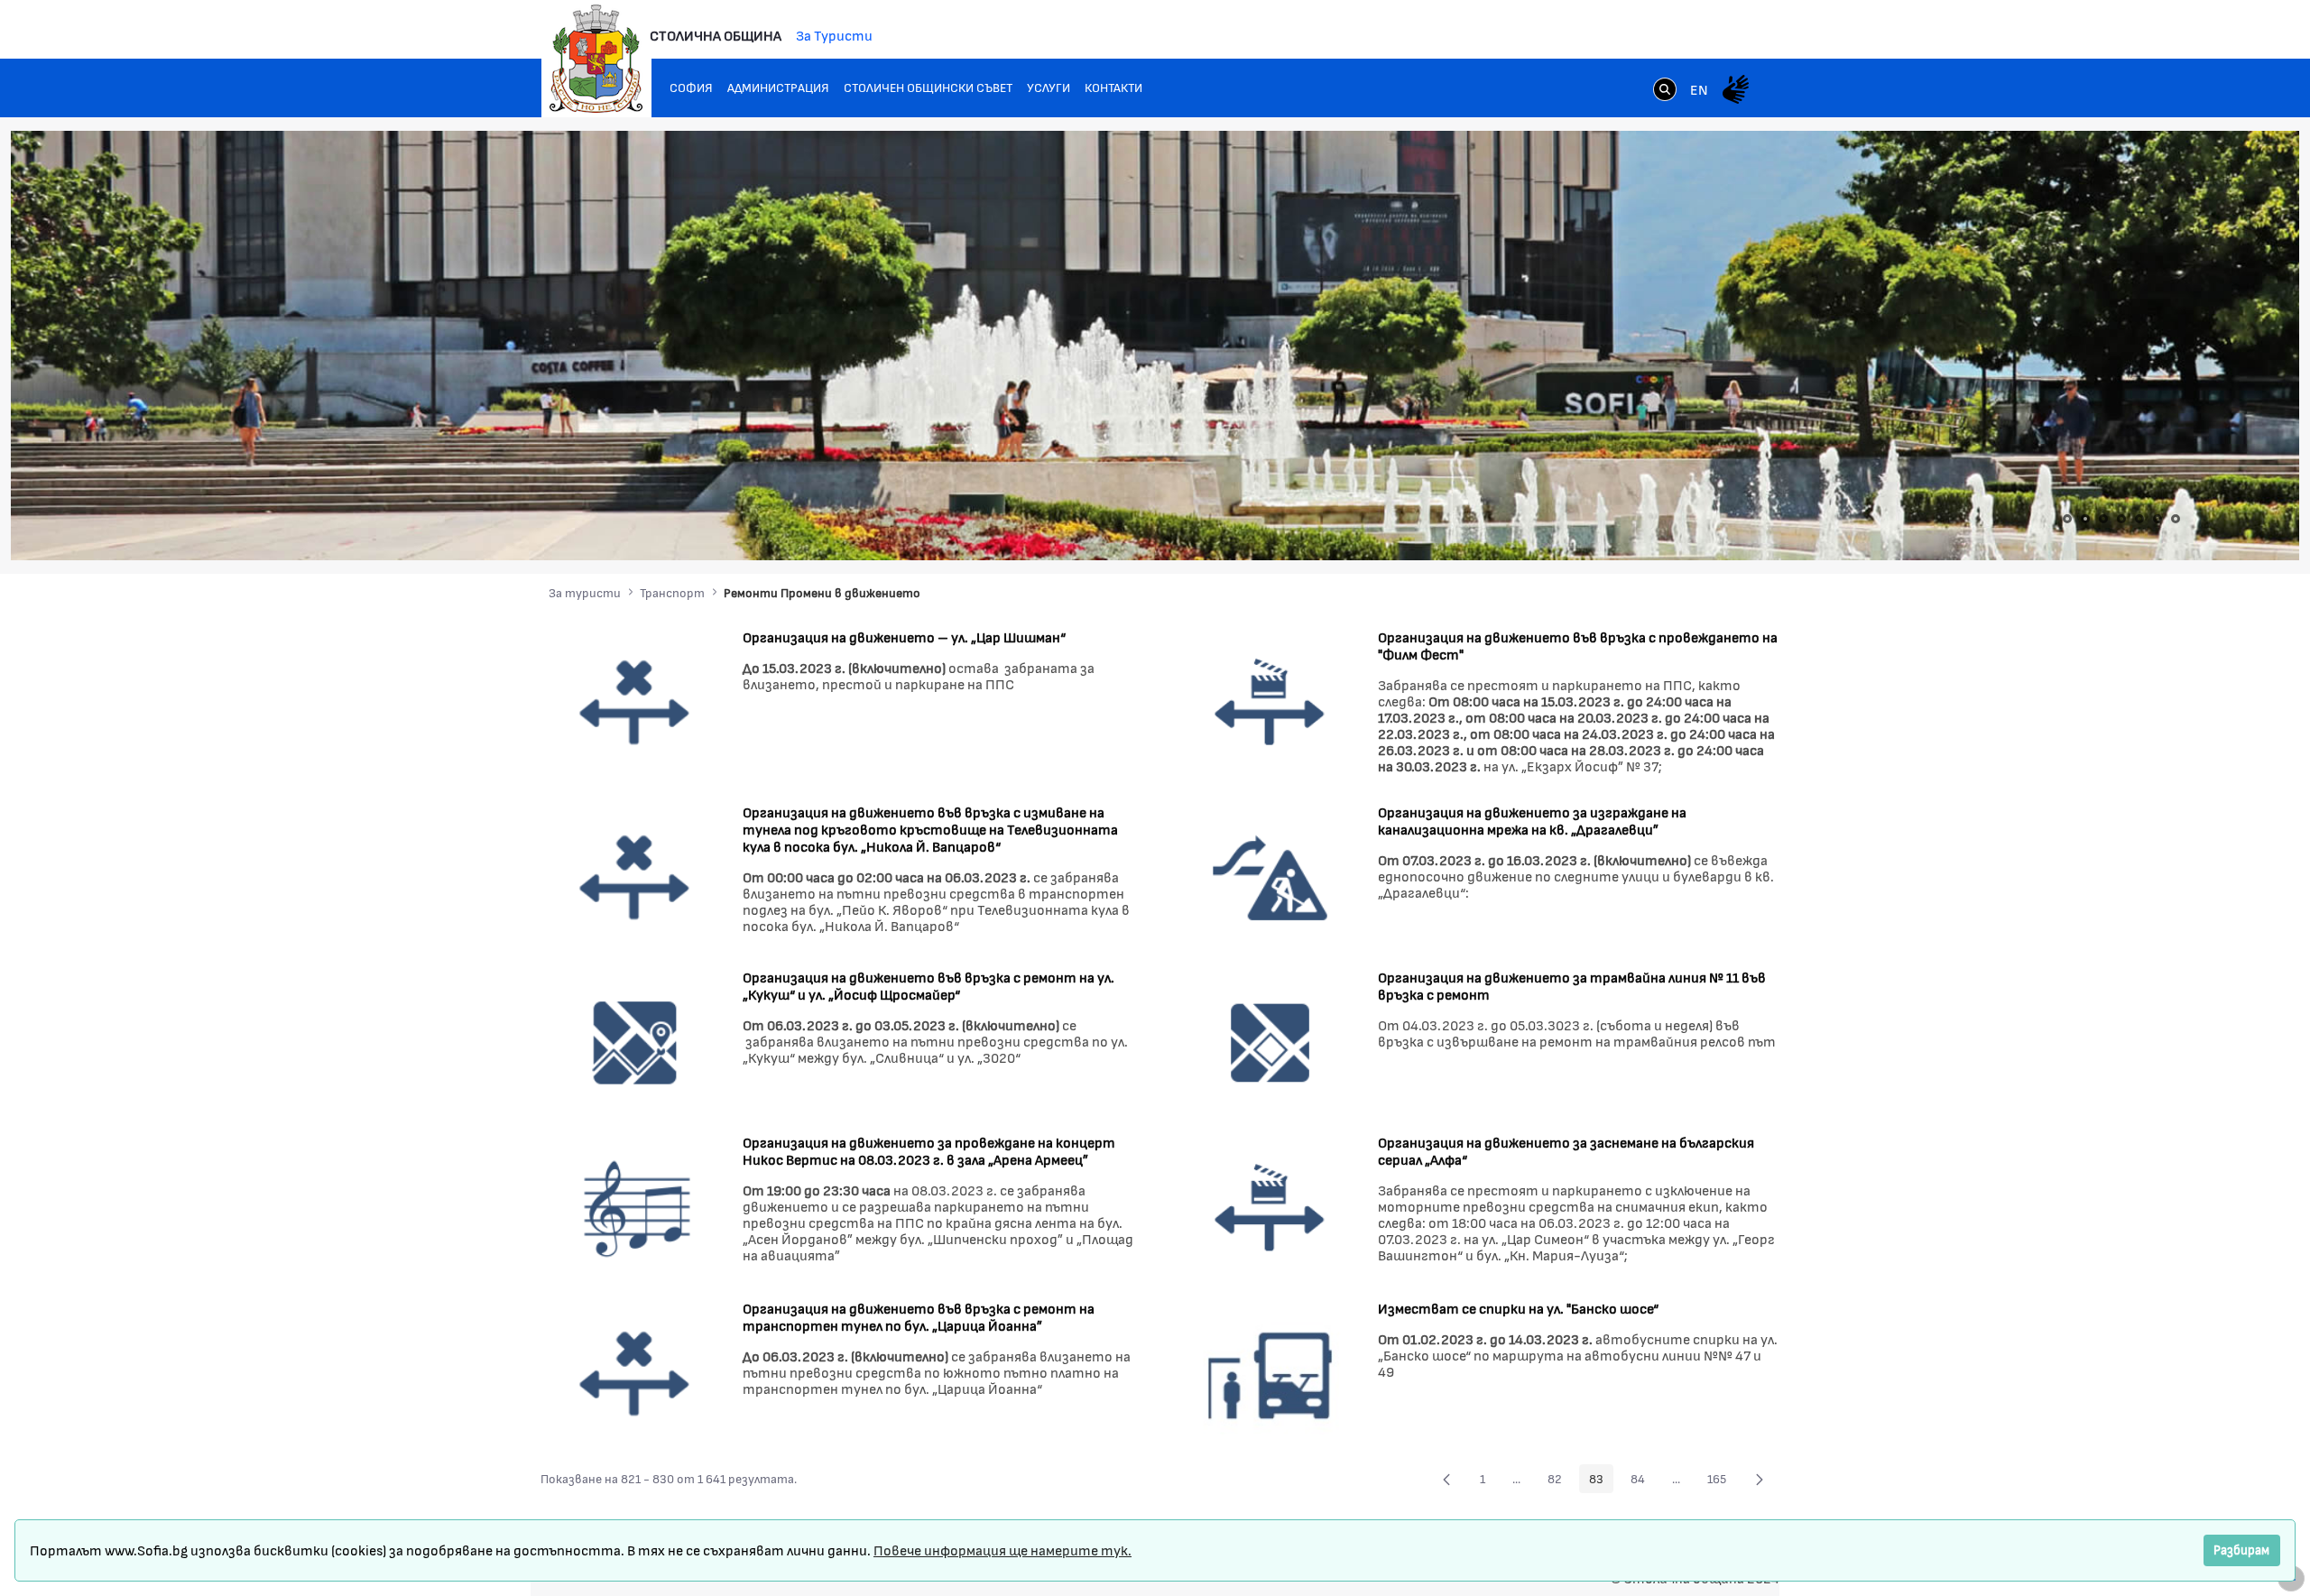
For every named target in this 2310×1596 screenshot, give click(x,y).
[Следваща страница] (1760, 1479)
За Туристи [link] (834, 35)
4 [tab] (2121, 519)
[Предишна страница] (1446, 1479)
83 (1601, 1481)
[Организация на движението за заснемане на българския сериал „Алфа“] (1270, 1207)
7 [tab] (2176, 519)
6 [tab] (2158, 519)
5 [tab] (2139, 519)
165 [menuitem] (1722, 1481)
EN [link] (1699, 89)
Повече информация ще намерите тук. (1003, 1550)
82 (1560, 1481)
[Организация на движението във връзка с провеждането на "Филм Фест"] (1270, 701)
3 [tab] (2103, 519)
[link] (1665, 91)
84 (1643, 1481)
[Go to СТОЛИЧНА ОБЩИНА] (596, 59)
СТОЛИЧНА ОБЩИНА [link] (716, 35)
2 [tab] (2085, 519)
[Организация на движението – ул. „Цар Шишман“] (635, 701)
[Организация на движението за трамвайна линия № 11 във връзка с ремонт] (1270, 1042)
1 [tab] (2067, 519)
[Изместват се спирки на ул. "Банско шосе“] (1270, 1372)
